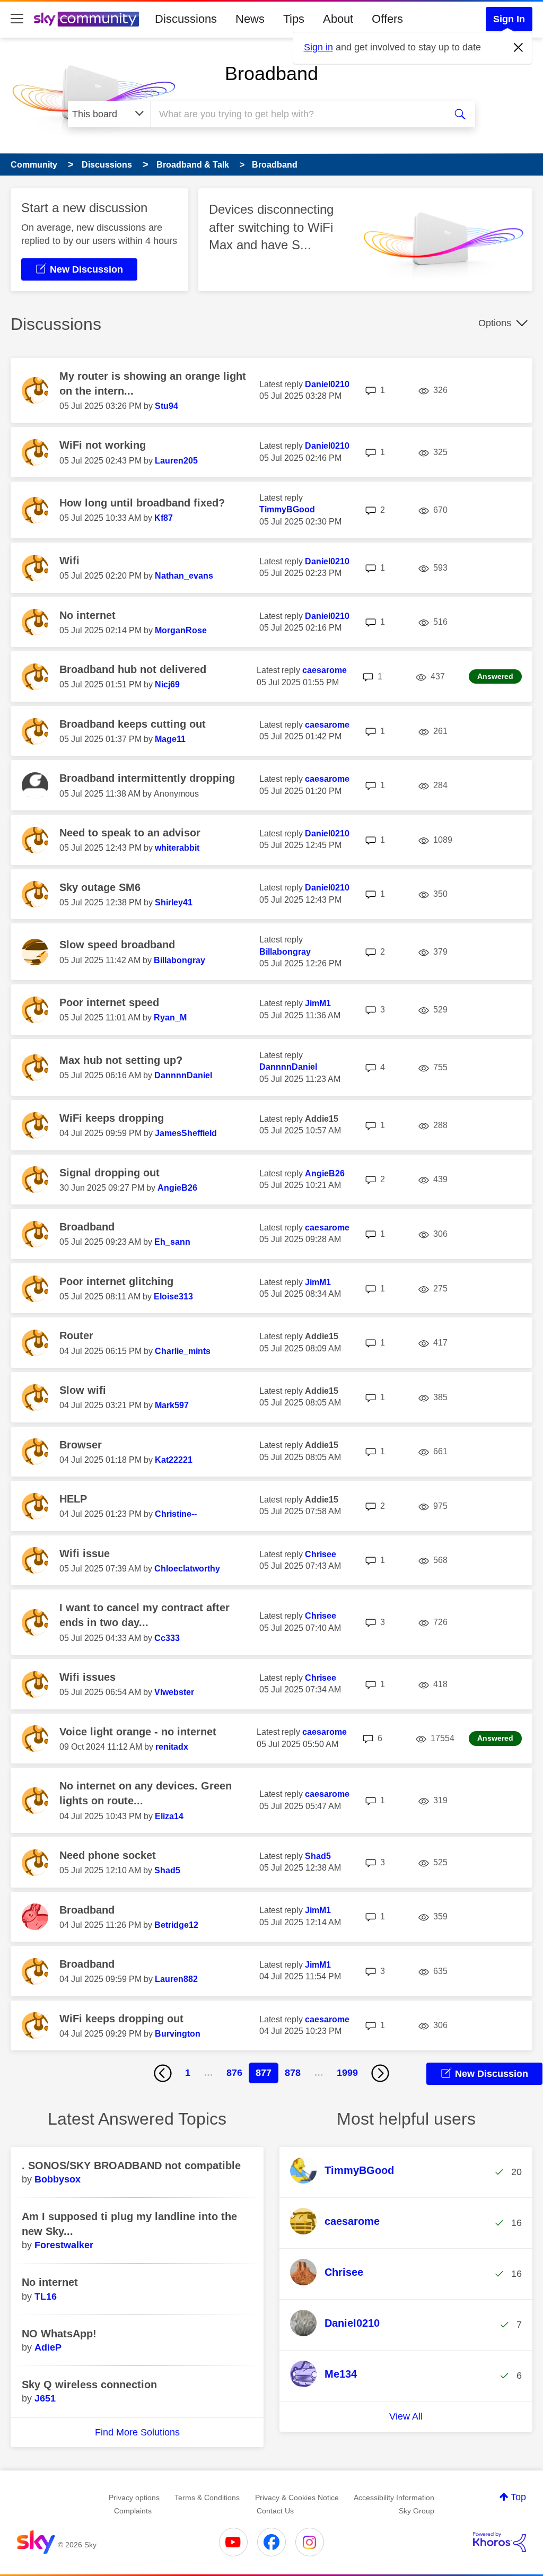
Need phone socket (108, 1855)
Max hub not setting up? (121, 1060)
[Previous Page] (163, 2073)
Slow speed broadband (117, 945)
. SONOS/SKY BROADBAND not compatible (131, 2165)
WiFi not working (103, 445)
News (250, 19)
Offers (387, 19)
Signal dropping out (110, 1173)
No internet (87, 615)
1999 (347, 2073)
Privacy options (134, 2498)
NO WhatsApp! (59, 2334)
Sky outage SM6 (100, 887)
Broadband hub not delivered (133, 669)
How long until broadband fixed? (142, 503)
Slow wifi (83, 1390)
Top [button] (518, 2497)
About (338, 19)
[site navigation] (17, 19)
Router (76, 1335)
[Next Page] (380, 2073)
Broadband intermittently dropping (147, 778)
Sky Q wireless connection (89, 2385)
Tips (294, 19)
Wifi (69, 561)
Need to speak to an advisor (130, 833)
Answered (495, 676)
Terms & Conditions (207, 2498)
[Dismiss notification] (519, 48)
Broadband (271, 73)
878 (293, 2073)
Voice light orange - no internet (138, 1732)
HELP (73, 1499)
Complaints (133, 2511)
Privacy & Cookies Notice (297, 2498)
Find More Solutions (137, 2432)
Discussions (186, 19)
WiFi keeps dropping (112, 1118)
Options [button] (495, 323)
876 (234, 2073)
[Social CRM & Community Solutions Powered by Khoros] (500, 2542)
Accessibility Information (394, 2498)
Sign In (509, 19)
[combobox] (297, 114)
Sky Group (417, 2511)
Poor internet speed (109, 1002)
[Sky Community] (86, 19)
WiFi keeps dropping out (121, 2019)
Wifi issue (85, 1553)
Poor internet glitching (116, 1281)
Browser (81, 1445)
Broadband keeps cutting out (133, 724)
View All (406, 2416)
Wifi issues (87, 1677)
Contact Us (275, 2511)
